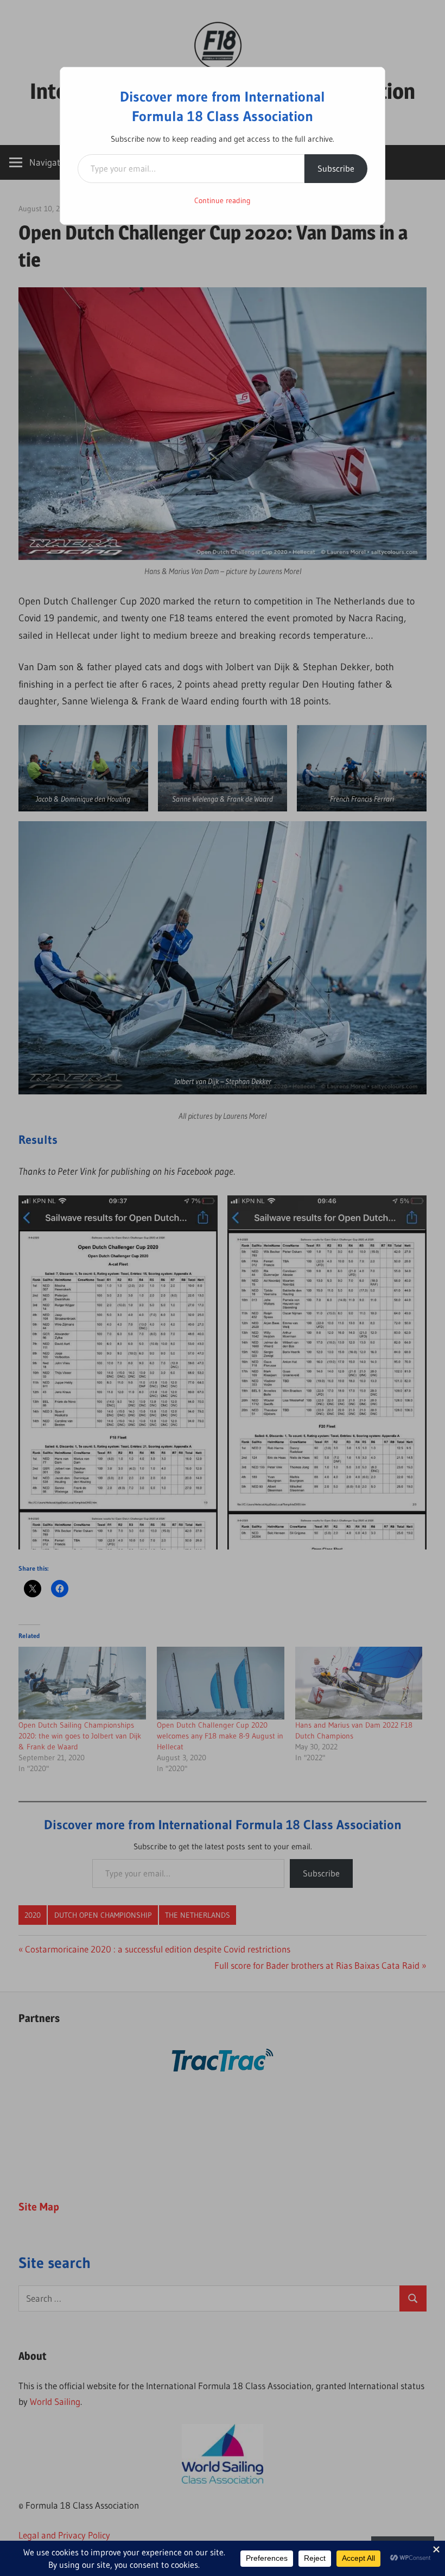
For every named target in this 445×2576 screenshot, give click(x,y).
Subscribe (336, 168)
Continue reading (223, 200)
